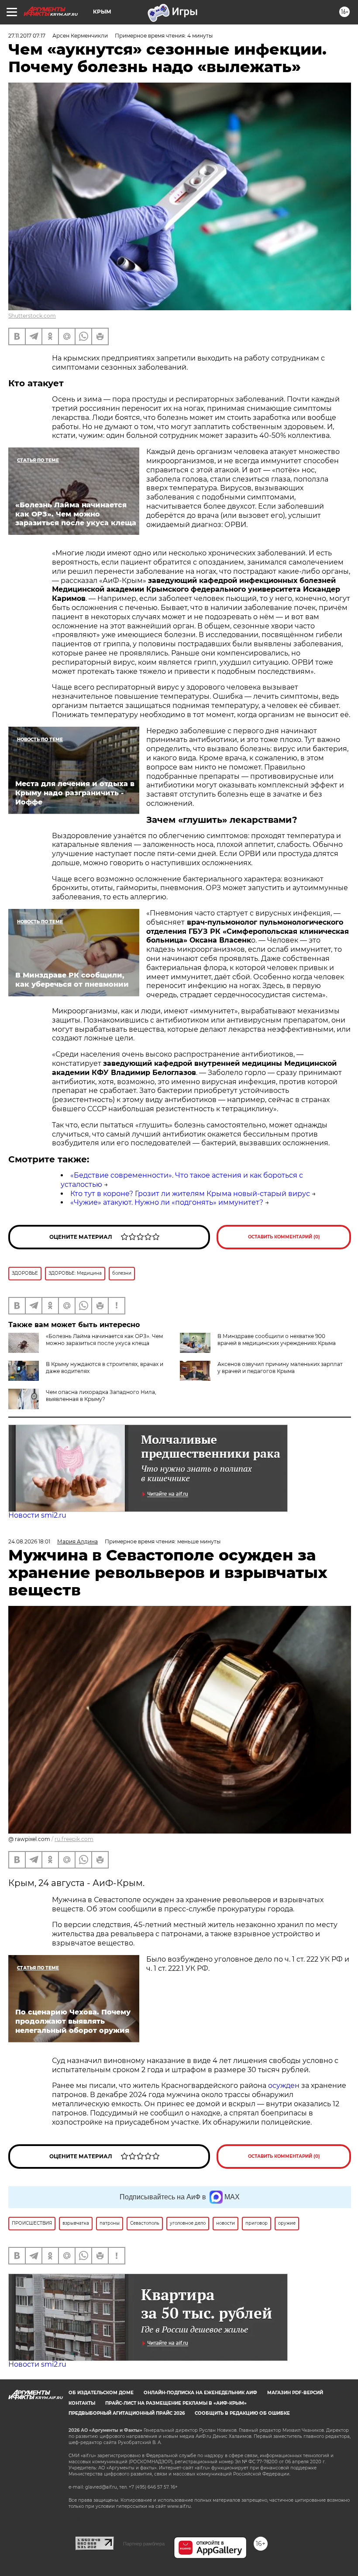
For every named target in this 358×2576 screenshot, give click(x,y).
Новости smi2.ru (37, 1515)
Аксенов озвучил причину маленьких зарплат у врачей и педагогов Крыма (280, 1368)
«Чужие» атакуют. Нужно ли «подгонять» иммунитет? (167, 1202)
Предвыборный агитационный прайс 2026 (127, 2413)
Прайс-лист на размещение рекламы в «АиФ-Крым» (176, 2403)
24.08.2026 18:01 (29, 1541)
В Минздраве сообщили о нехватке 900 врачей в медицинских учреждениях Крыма (277, 1340)
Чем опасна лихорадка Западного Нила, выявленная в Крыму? (101, 1395)
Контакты (82, 2403)
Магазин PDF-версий (295, 2393)
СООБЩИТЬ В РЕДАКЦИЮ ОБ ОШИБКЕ (242, 2413)
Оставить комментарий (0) (284, 1237)
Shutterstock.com (32, 316)
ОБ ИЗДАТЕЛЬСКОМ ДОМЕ (101, 2393)
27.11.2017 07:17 (27, 36)
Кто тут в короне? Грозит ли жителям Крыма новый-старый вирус (190, 1194)
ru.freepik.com (74, 1839)
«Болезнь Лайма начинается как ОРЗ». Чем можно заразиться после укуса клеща (104, 1340)
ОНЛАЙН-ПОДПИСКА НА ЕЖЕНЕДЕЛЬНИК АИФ (200, 2393)
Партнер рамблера (144, 2544)
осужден (284, 2085)
